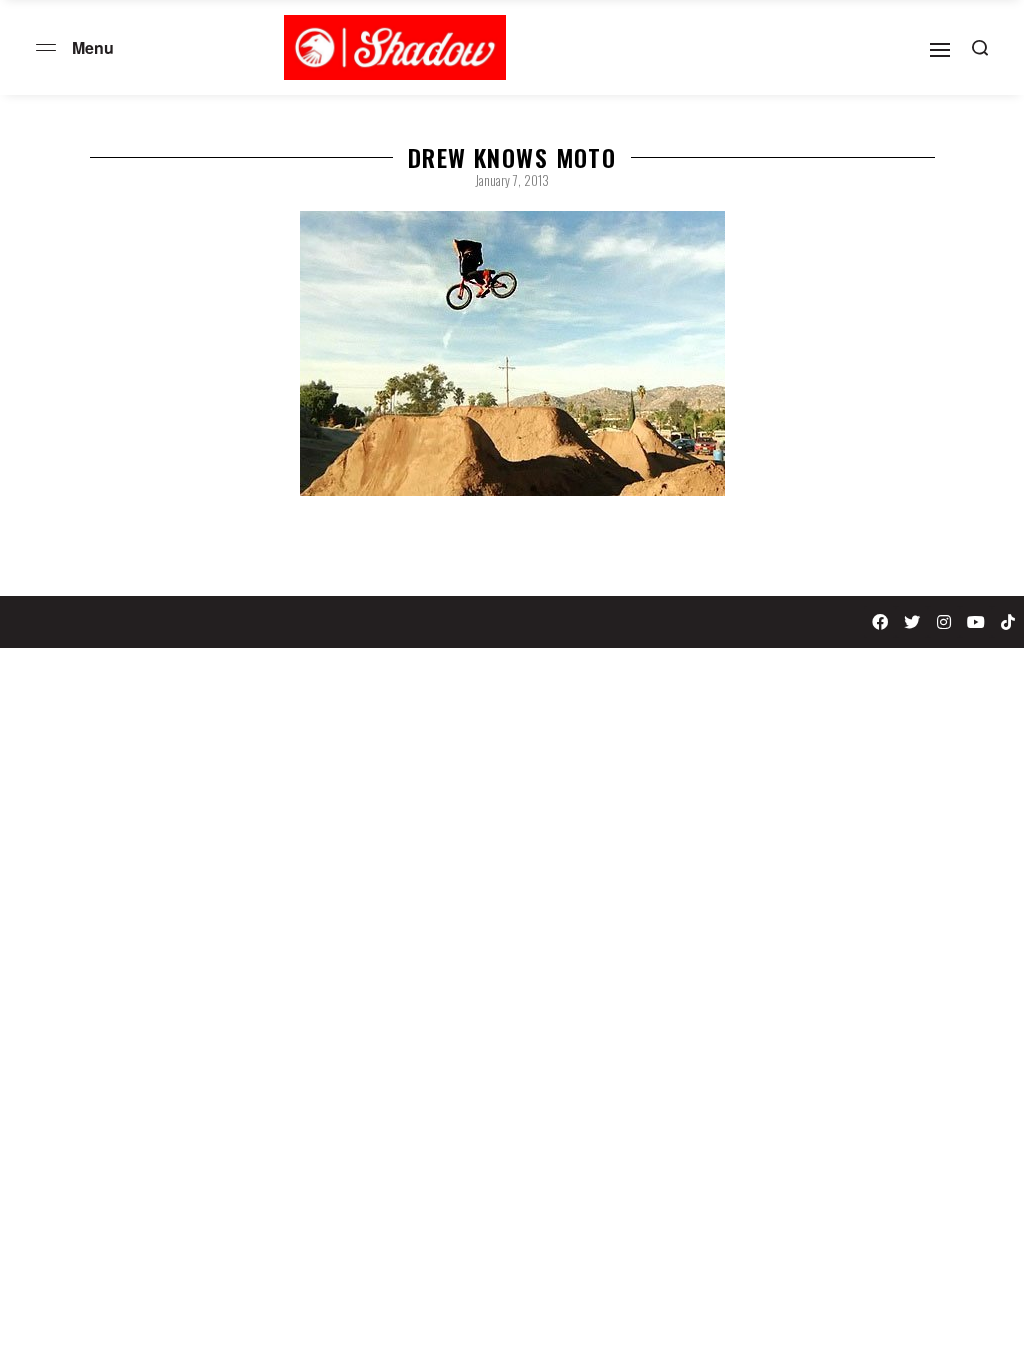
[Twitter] (912, 622)
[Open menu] (46, 47)
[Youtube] (976, 622)
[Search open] (980, 48)
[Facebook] (880, 622)
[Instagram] (944, 622)
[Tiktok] (1008, 622)
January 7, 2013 (512, 180)
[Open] (940, 50)
